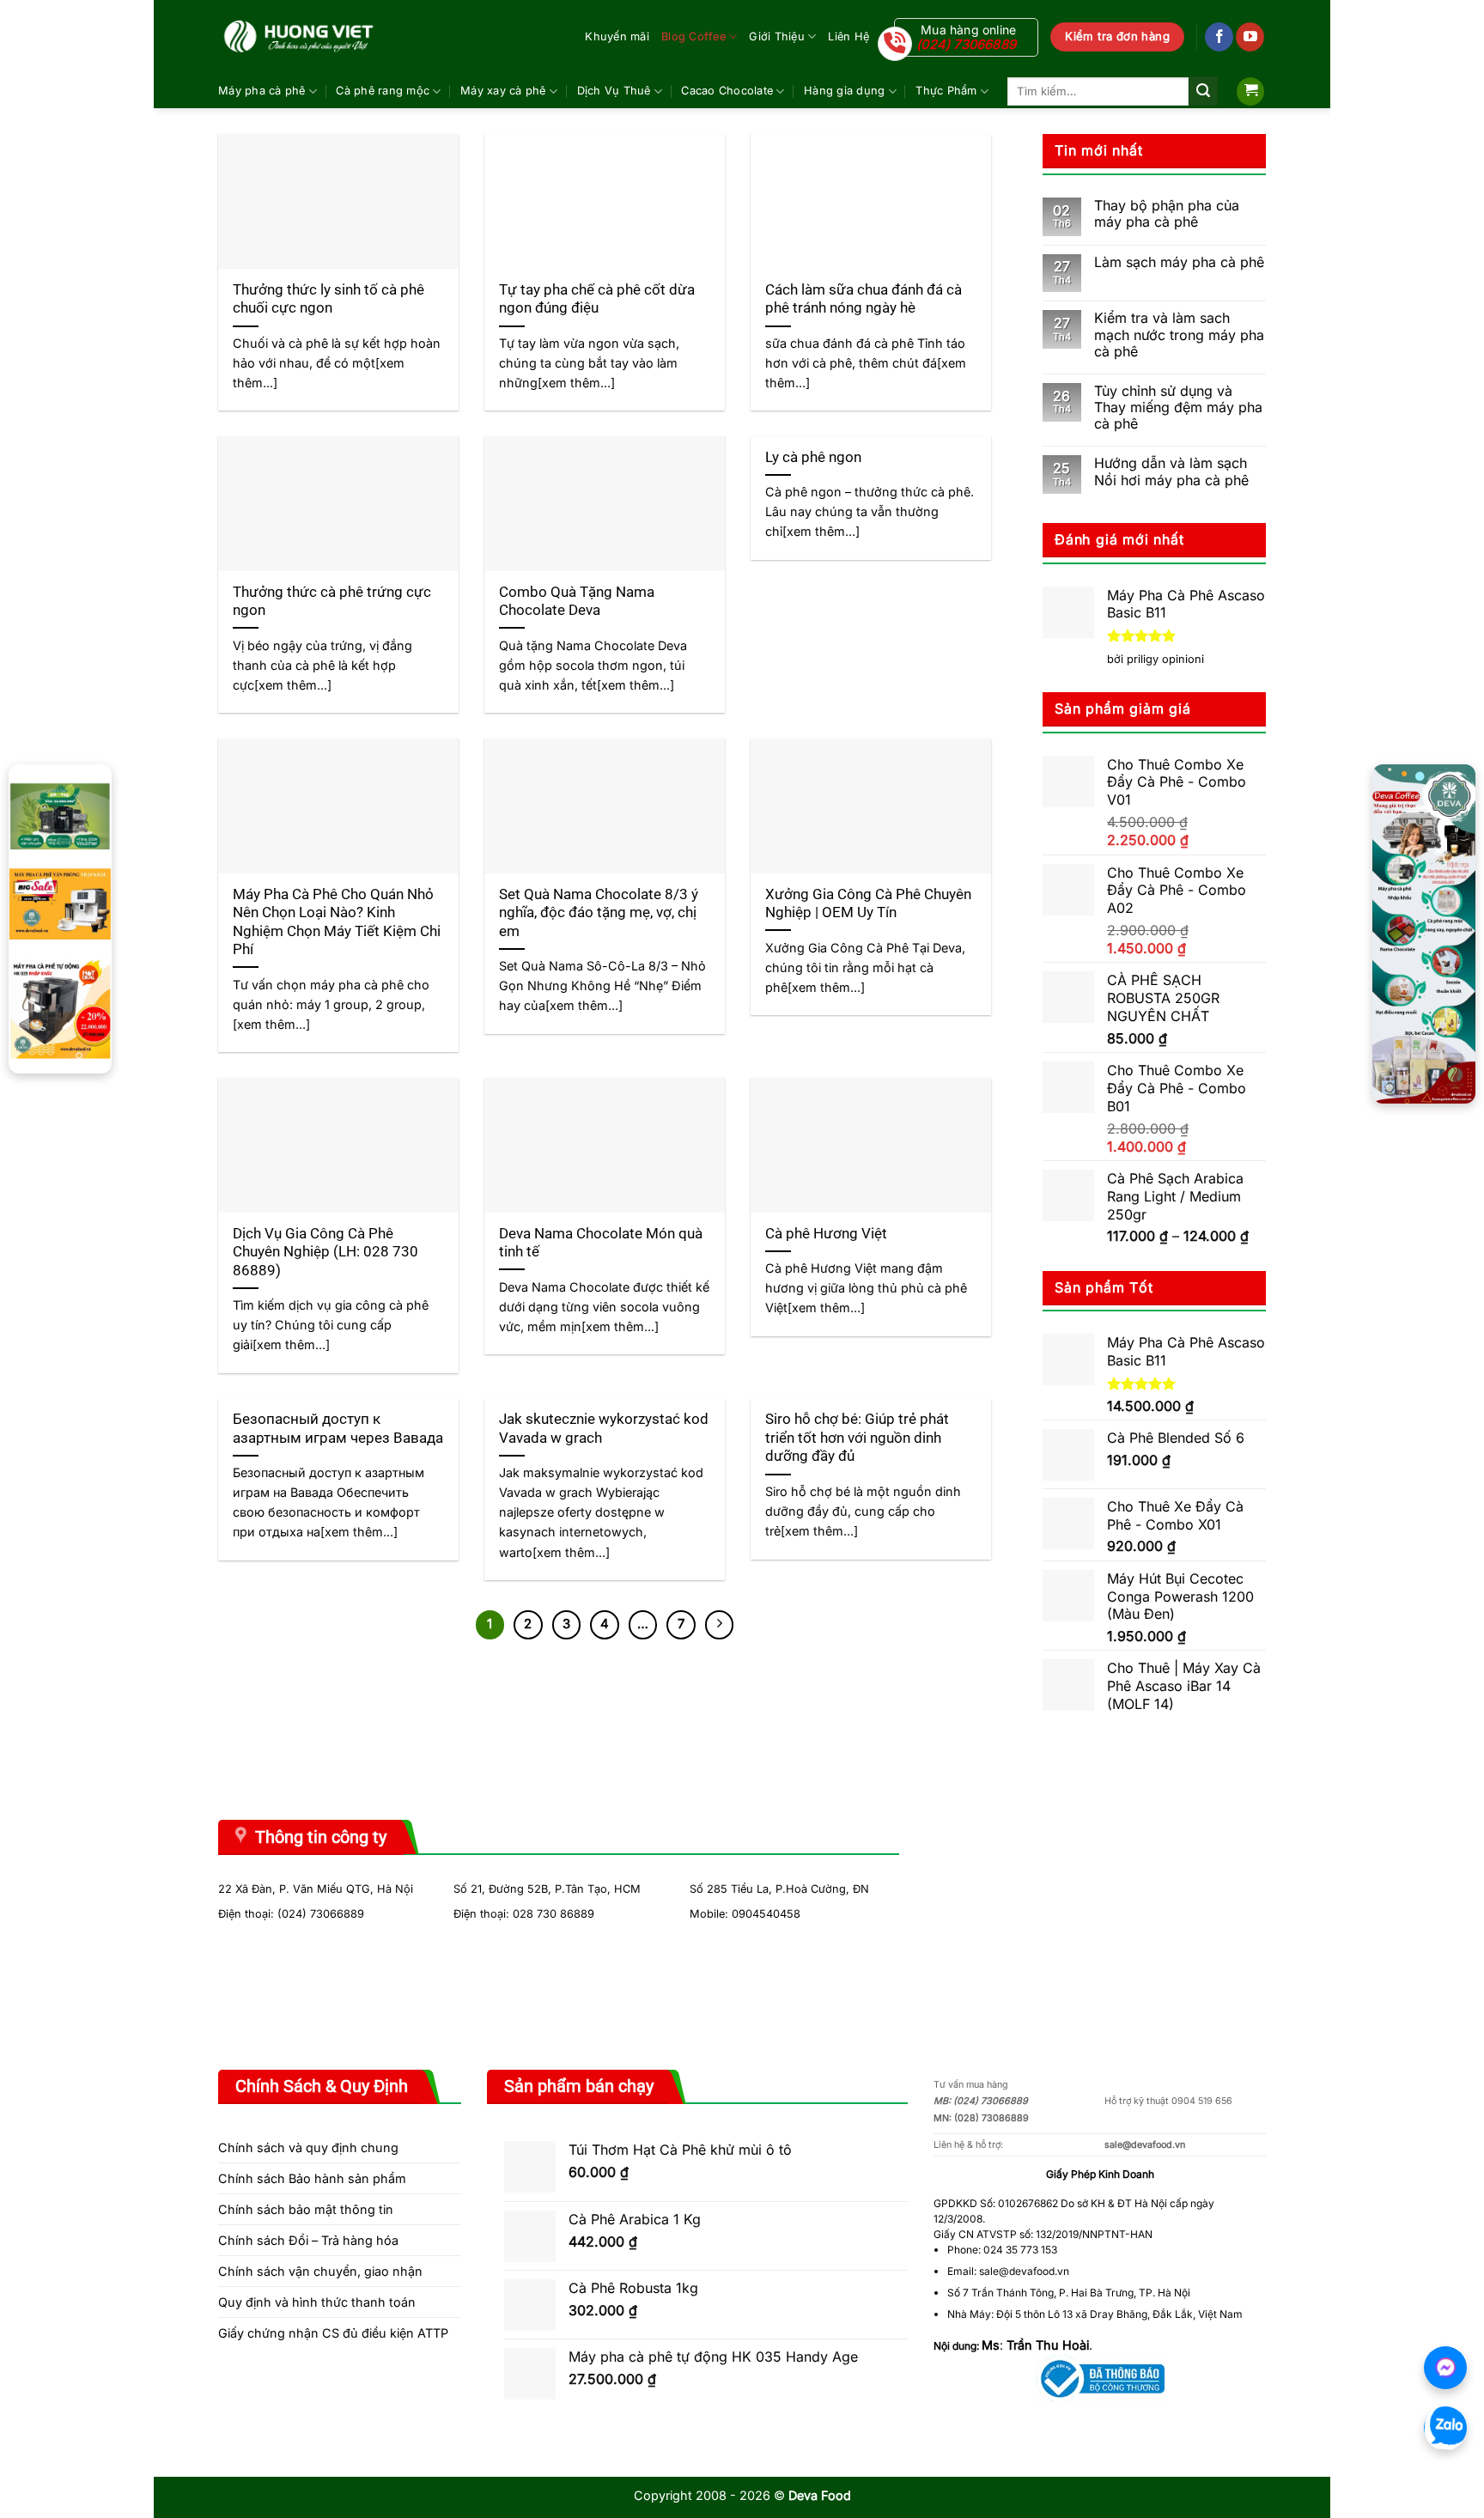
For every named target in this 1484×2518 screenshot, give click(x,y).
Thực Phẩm (946, 91)
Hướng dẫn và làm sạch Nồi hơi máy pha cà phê (1171, 471)
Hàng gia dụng (844, 91)
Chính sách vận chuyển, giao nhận (320, 2271)
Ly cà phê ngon (813, 457)
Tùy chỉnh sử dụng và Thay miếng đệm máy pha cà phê (1178, 408)
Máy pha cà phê (262, 91)
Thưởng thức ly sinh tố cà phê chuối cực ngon (328, 299)
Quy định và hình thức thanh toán (317, 2302)
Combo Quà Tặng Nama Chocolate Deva (577, 602)
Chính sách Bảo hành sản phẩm (312, 2178)
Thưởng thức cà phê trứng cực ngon (332, 602)
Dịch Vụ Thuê (614, 91)
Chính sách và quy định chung (308, 2147)
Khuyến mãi (617, 36)
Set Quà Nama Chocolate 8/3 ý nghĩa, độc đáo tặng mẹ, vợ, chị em (599, 913)
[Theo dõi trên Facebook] (1219, 37)
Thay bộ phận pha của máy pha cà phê (1167, 214)
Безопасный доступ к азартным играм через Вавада (338, 1429)
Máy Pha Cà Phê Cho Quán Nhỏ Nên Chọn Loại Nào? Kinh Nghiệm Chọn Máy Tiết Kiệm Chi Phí (337, 922)
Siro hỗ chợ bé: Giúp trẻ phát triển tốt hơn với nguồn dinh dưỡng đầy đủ (857, 1438)
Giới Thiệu (777, 36)
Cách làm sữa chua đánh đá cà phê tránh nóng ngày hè (864, 299)
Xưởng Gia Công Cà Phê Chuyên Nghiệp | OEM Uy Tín (868, 904)
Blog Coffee (693, 36)
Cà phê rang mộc (383, 91)
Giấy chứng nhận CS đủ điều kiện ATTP (333, 2333)
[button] (1250, 91)
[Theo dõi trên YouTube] (1250, 37)
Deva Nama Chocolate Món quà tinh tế (601, 1243)
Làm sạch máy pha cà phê (1179, 262)
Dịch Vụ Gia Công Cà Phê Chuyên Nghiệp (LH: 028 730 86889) (325, 1252)
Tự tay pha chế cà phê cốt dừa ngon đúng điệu (597, 299)
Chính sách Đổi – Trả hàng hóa (308, 2240)
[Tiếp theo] (720, 1625)
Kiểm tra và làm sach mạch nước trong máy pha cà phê (1179, 335)
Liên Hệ (848, 36)
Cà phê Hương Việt (826, 1234)
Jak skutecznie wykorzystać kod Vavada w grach (604, 1429)
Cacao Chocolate (727, 91)
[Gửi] (1203, 91)
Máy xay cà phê (503, 91)
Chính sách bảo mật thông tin (306, 2209)
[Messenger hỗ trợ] (1445, 2368)
